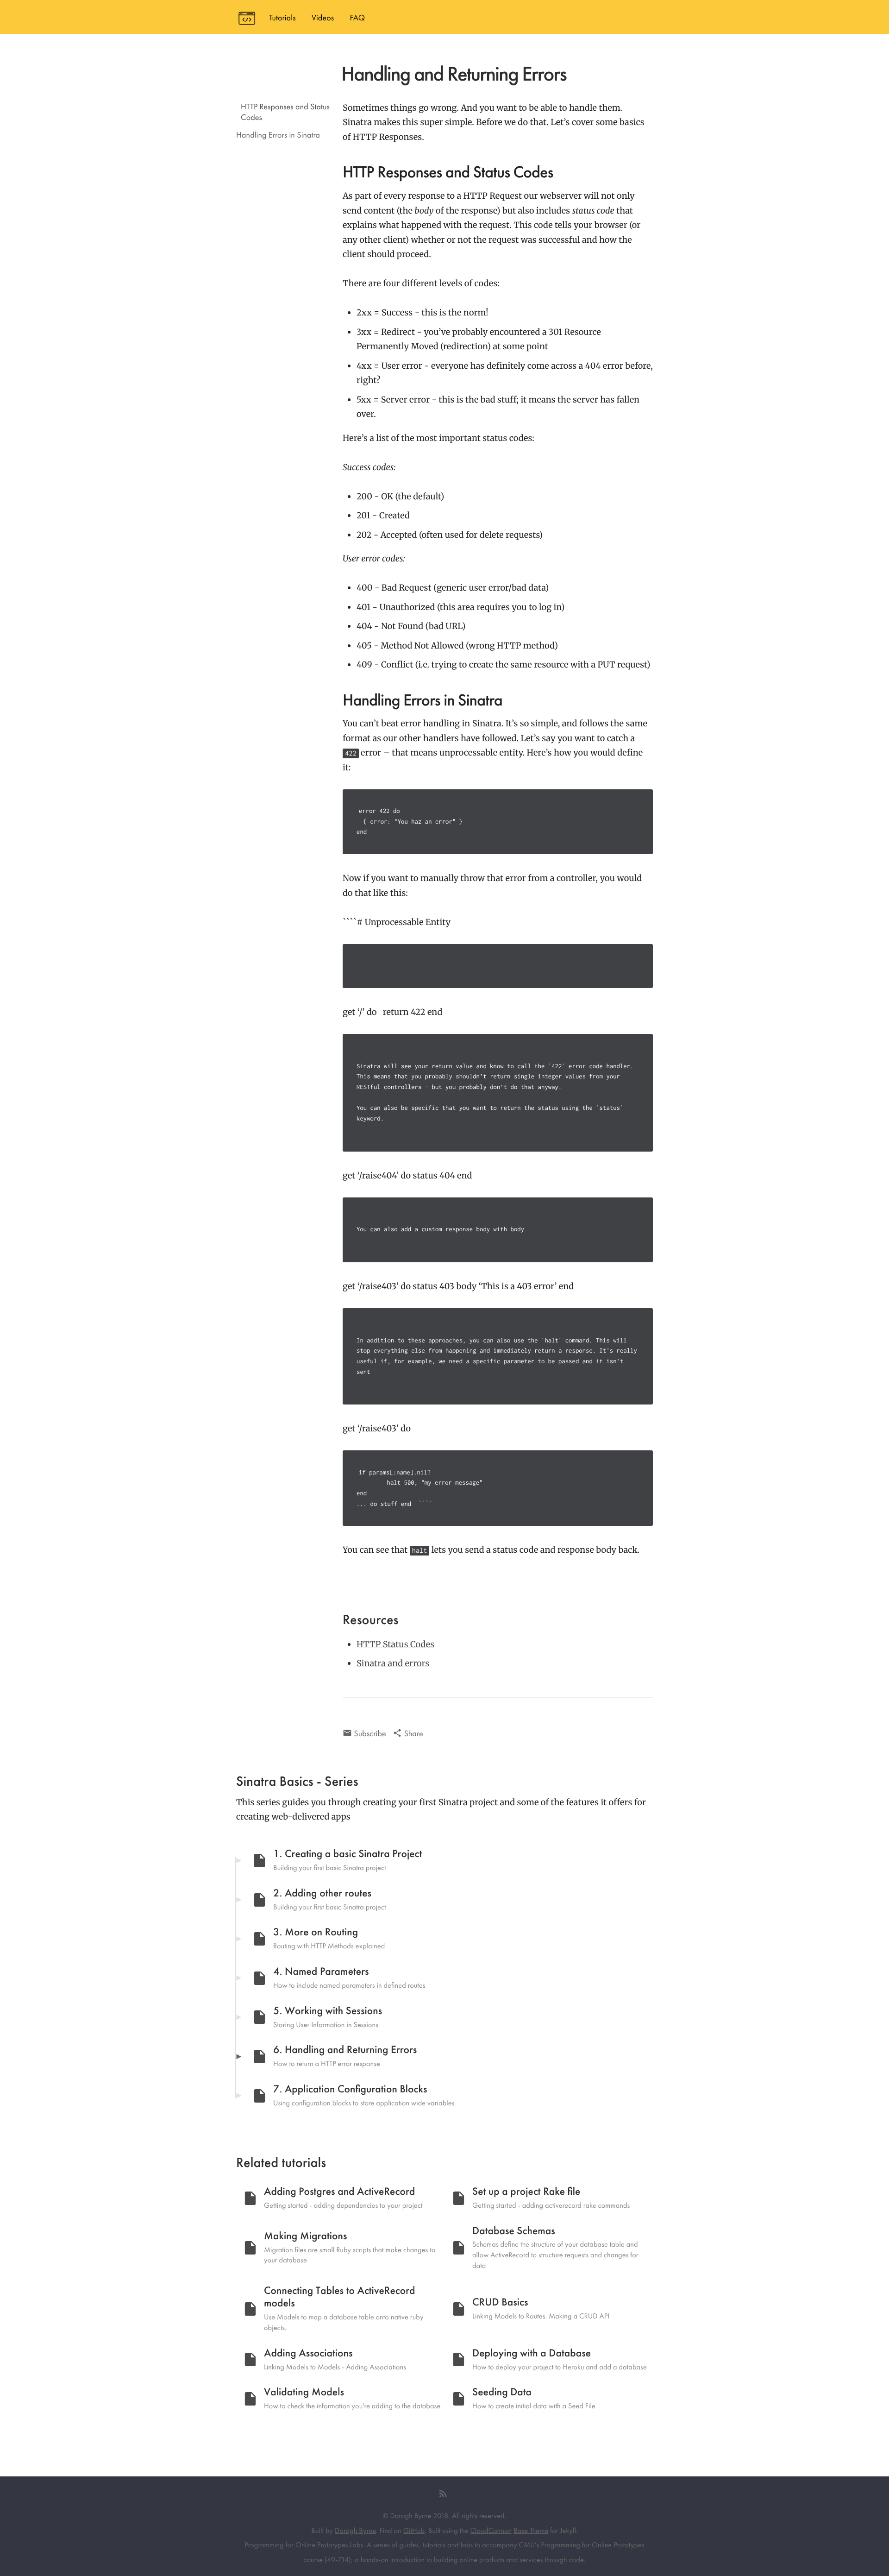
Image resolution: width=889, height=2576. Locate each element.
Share (413, 1734)
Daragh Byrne (355, 2530)
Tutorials (282, 18)
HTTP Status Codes (395, 1644)
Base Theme (531, 2530)
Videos (323, 18)
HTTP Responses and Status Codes (285, 112)
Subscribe (369, 1734)
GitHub (414, 2530)
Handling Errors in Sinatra (278, 135)
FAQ (357, 18)
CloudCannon (491, 2530)
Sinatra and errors (393, 1663)
